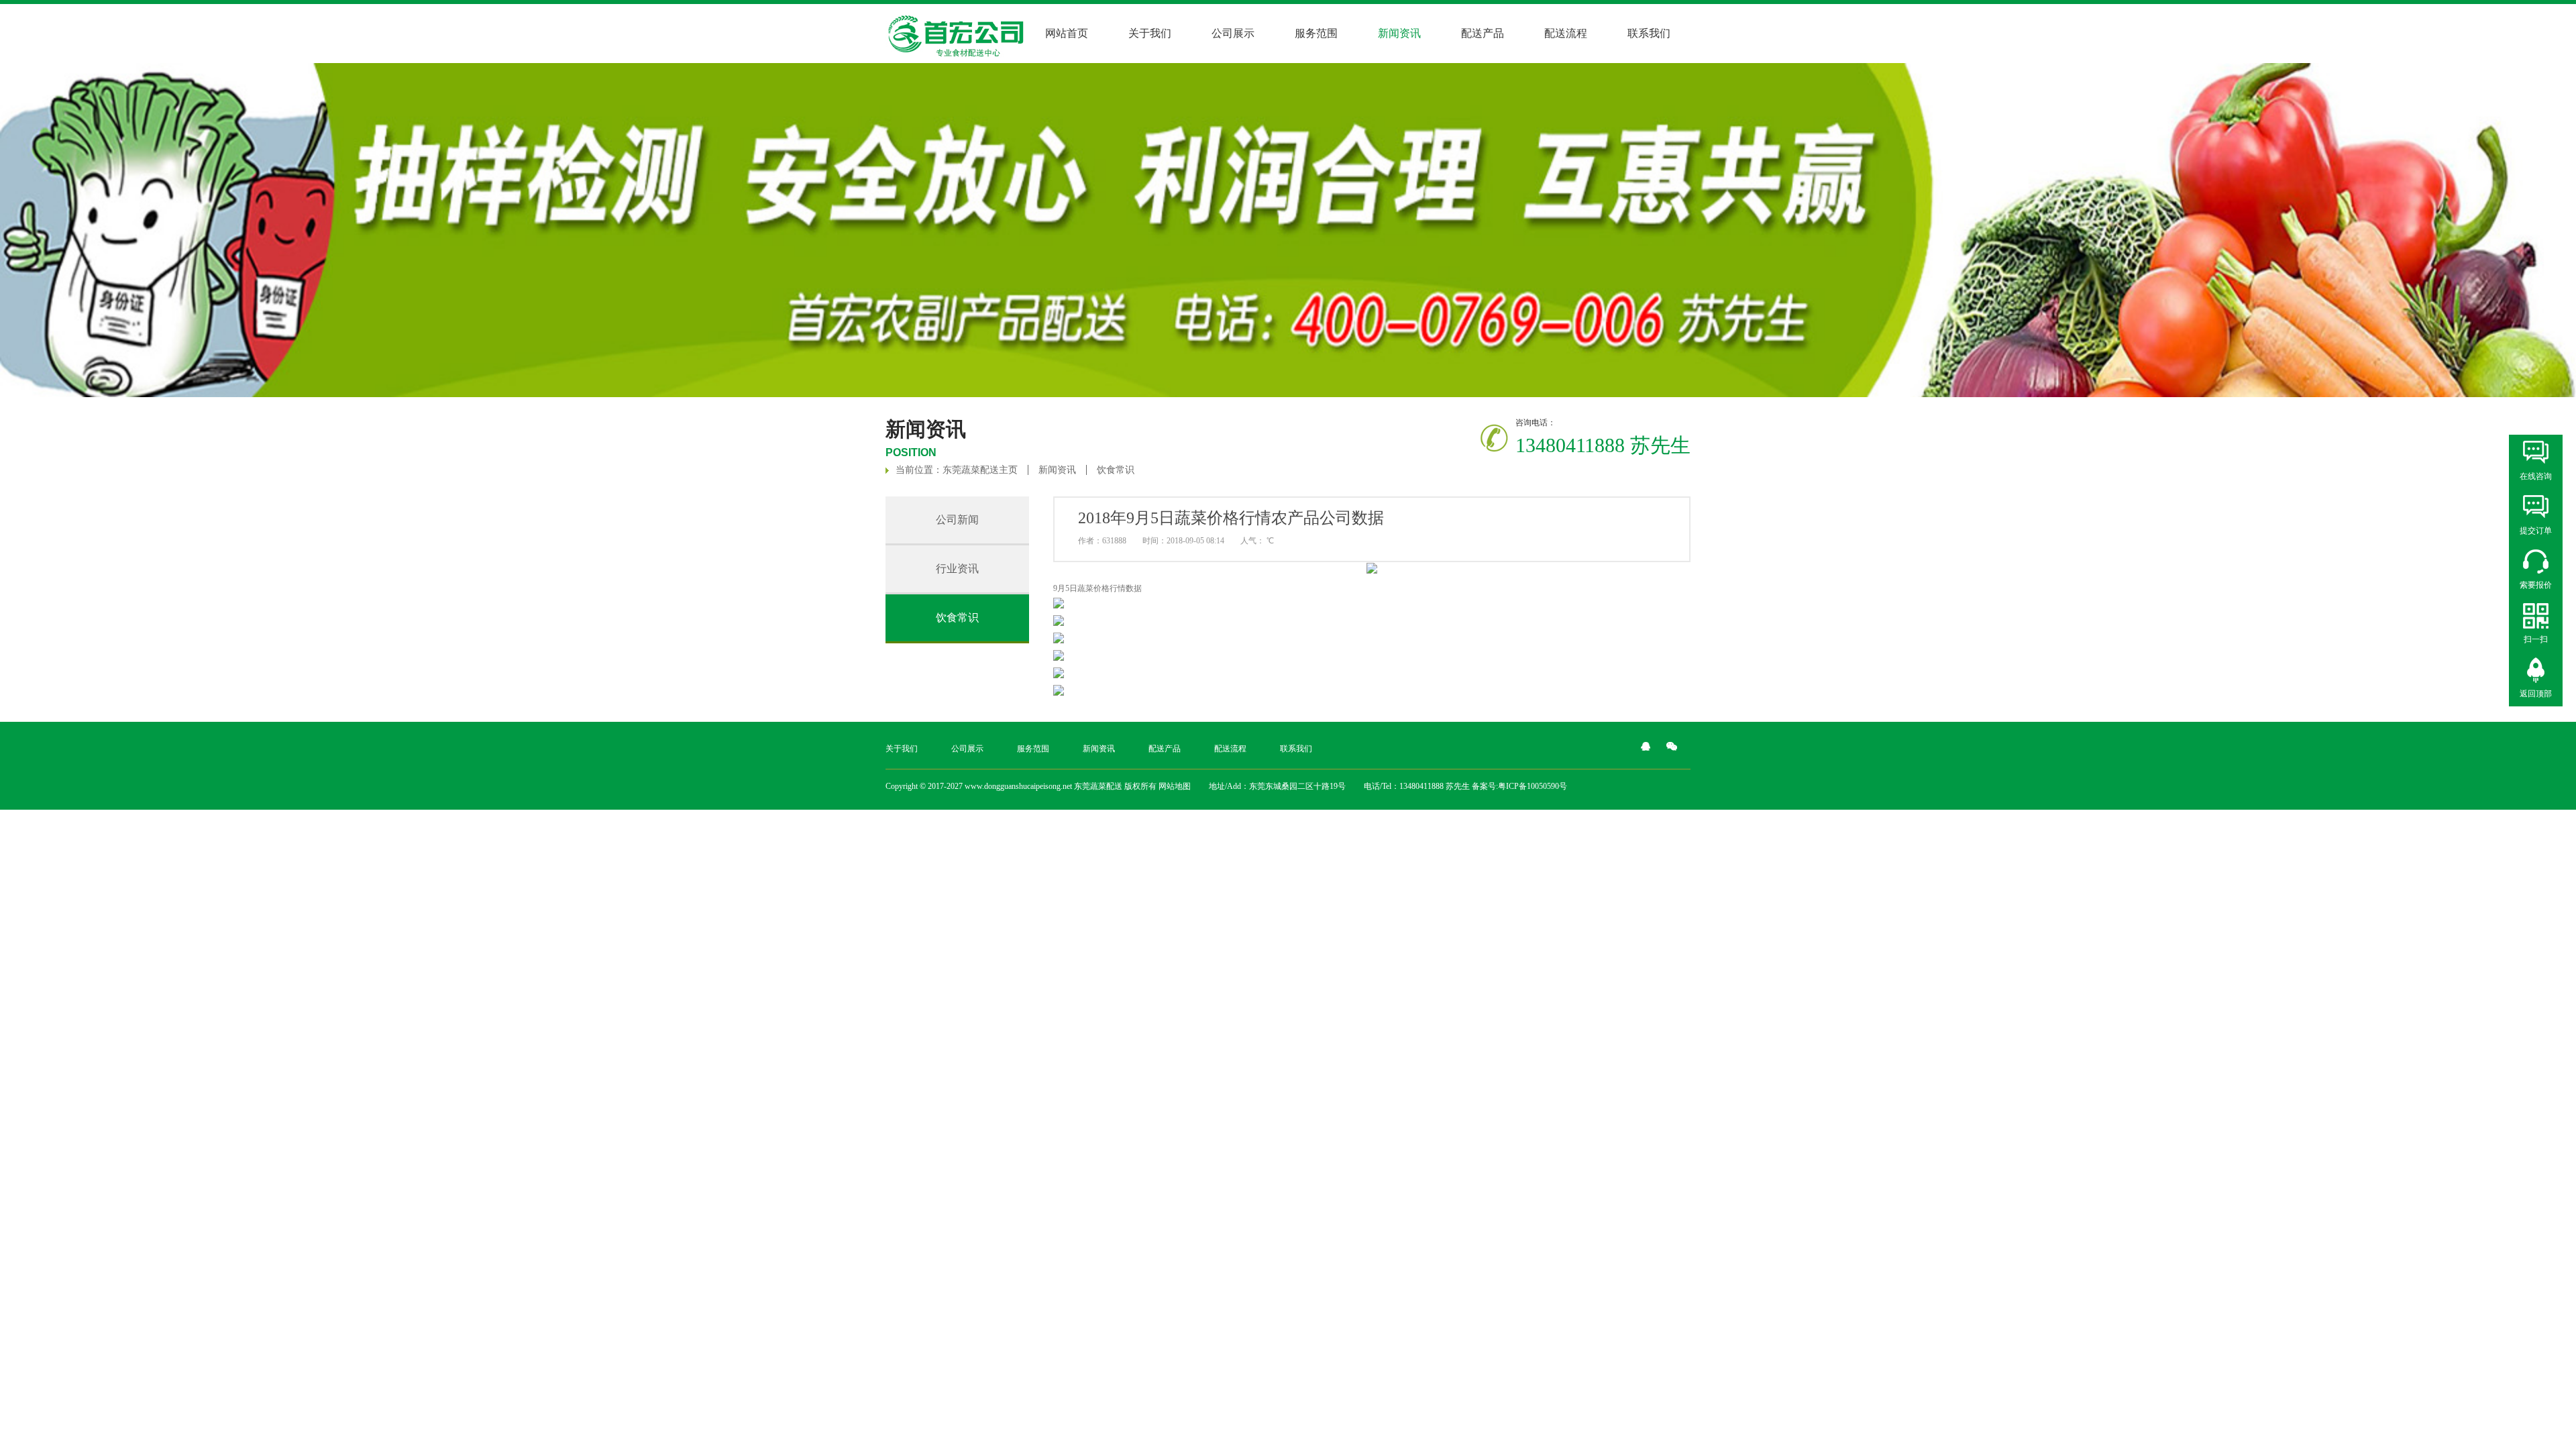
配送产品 (1483, 33)
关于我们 (1150, 33)
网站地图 (1175, 786)
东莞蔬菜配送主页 (980, 470)
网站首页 (1067, 33)
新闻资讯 (1057, 470)
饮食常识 (1116, 470)
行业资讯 (957, 569)
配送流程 (1566, 33)
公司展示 (1233, 33)
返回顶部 (2536, 694)
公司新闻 (957, 520)
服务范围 (1316, 33)
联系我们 (1649, 33)
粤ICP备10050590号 (1533, 786)
